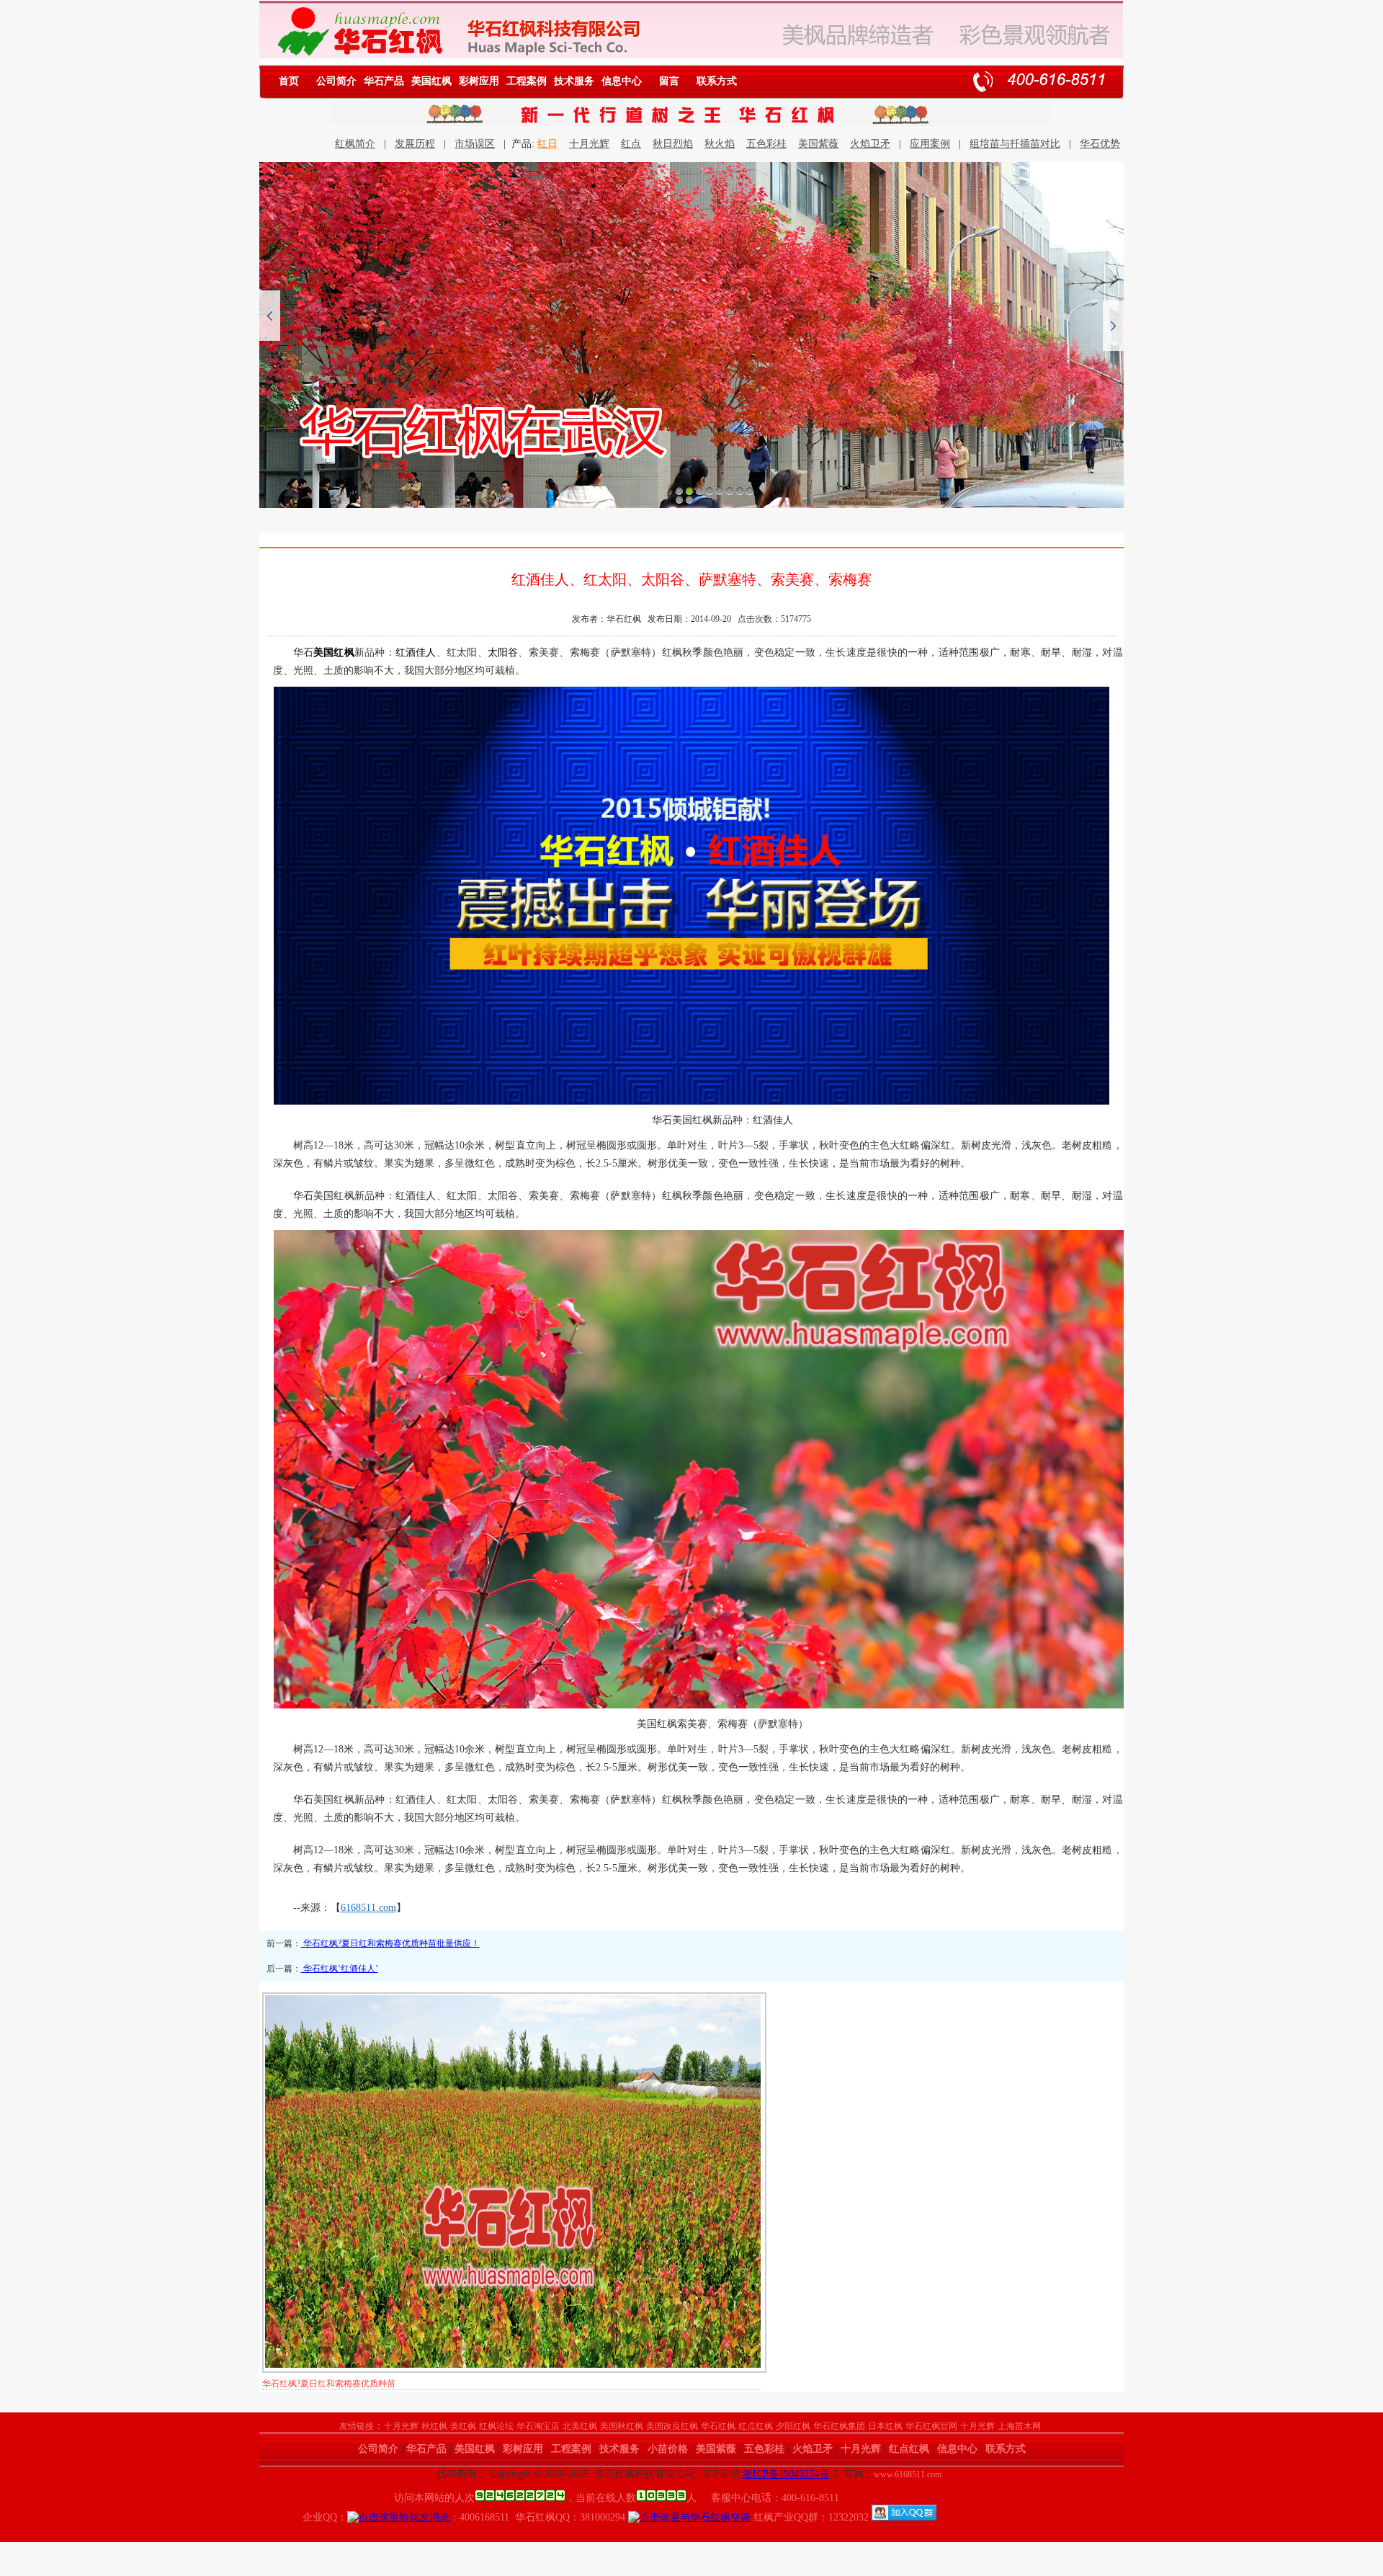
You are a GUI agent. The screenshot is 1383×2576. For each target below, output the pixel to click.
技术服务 (574, 81)
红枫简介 (355, 144)
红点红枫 (756, 2426)
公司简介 (336, 81)
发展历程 (415, 144)
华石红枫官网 (931, 2426)
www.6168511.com (908, 2474)
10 (689, 499)
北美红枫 (580, 2426)
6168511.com (368, 1908)
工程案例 (527, 81)
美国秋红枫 (622, 2426)
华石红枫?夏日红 (294, 2384)
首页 (289, 81)
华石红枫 (718, 2426)
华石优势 (1100, 144)
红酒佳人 (416, 652)
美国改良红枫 (672, 2426)
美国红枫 (431, 81)
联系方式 (717, 81)
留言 (669, 81)
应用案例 (930, 144)
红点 (631, 144)
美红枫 (463, 2426)
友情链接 (357, 2426)
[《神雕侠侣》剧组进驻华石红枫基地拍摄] (691, 335)
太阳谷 (503, 652)
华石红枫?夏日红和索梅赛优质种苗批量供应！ (390, 1943)
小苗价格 (668, 2449)
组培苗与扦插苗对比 (1015, 144)
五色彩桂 (766, 144)
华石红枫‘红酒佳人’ (340, 1969)
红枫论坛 (496, 2426)
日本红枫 (885, 2426)
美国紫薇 (818, 144)
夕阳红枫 (793, 2426)
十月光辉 (589, 144)
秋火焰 (720, 144)
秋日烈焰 (673, 144)
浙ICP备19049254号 (786, 2474)
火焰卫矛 (870, 144)
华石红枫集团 (839, 2426)
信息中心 (622, 81)
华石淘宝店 (538, 2426)
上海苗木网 (1019, 2426)
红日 (547, 144)
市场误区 (475, 144)
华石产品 (384, 81)
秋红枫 (434, 2426)
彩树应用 (479, 81)
